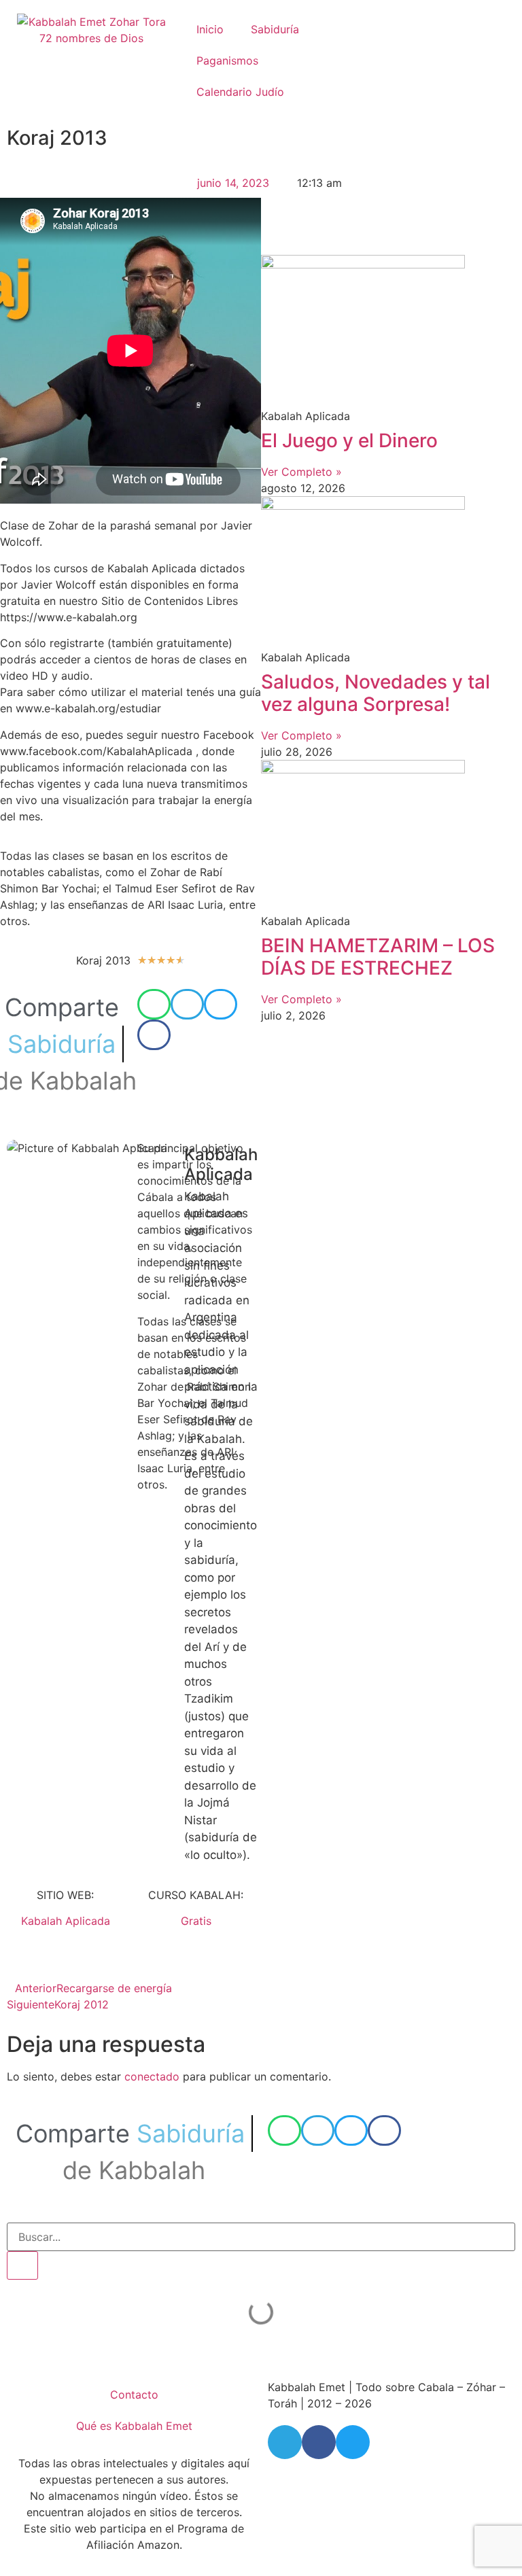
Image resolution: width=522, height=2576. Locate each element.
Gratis (196, 1921)
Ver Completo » (301, 472)
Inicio (210, 29)
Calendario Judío (240, 92)
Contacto (134, 2395)
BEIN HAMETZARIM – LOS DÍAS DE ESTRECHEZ (378, 957)
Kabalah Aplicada (66, 1921)
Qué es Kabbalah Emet (134, 2426)
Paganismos (227, 60)
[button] (154, 1004)
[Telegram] (285, 2442)
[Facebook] (319, 2442)
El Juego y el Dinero (349, 440)
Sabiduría (275, 29)
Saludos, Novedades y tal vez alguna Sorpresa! (376, 693)
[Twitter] (353, 2442)
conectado (152, 2076)
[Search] (22, 2265)
